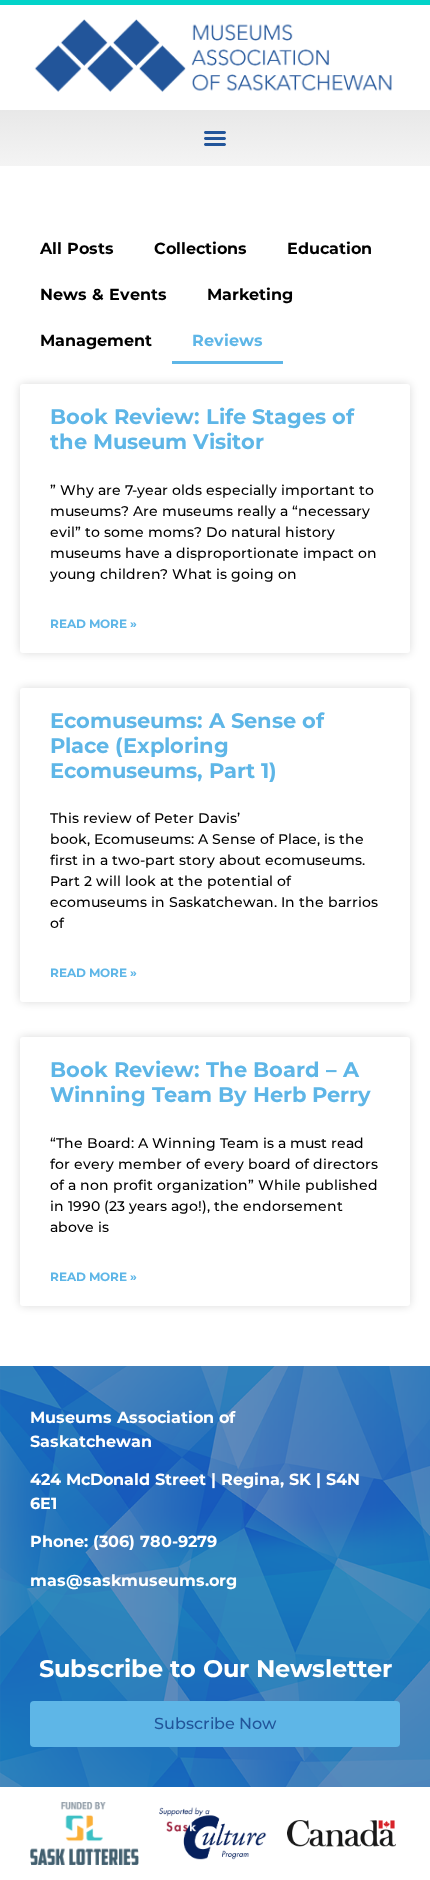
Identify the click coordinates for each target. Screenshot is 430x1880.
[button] (215, 138)
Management (96, 340)
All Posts (77, 248)
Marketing (250, 294)
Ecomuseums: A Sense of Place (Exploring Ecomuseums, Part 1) (187, 745)
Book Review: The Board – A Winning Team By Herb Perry (210, 1082)
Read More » (93, 623)
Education (329, 248)
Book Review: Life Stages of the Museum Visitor (202, 429)
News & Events (103, 294)
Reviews (227, 340)
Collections (200, 248)
